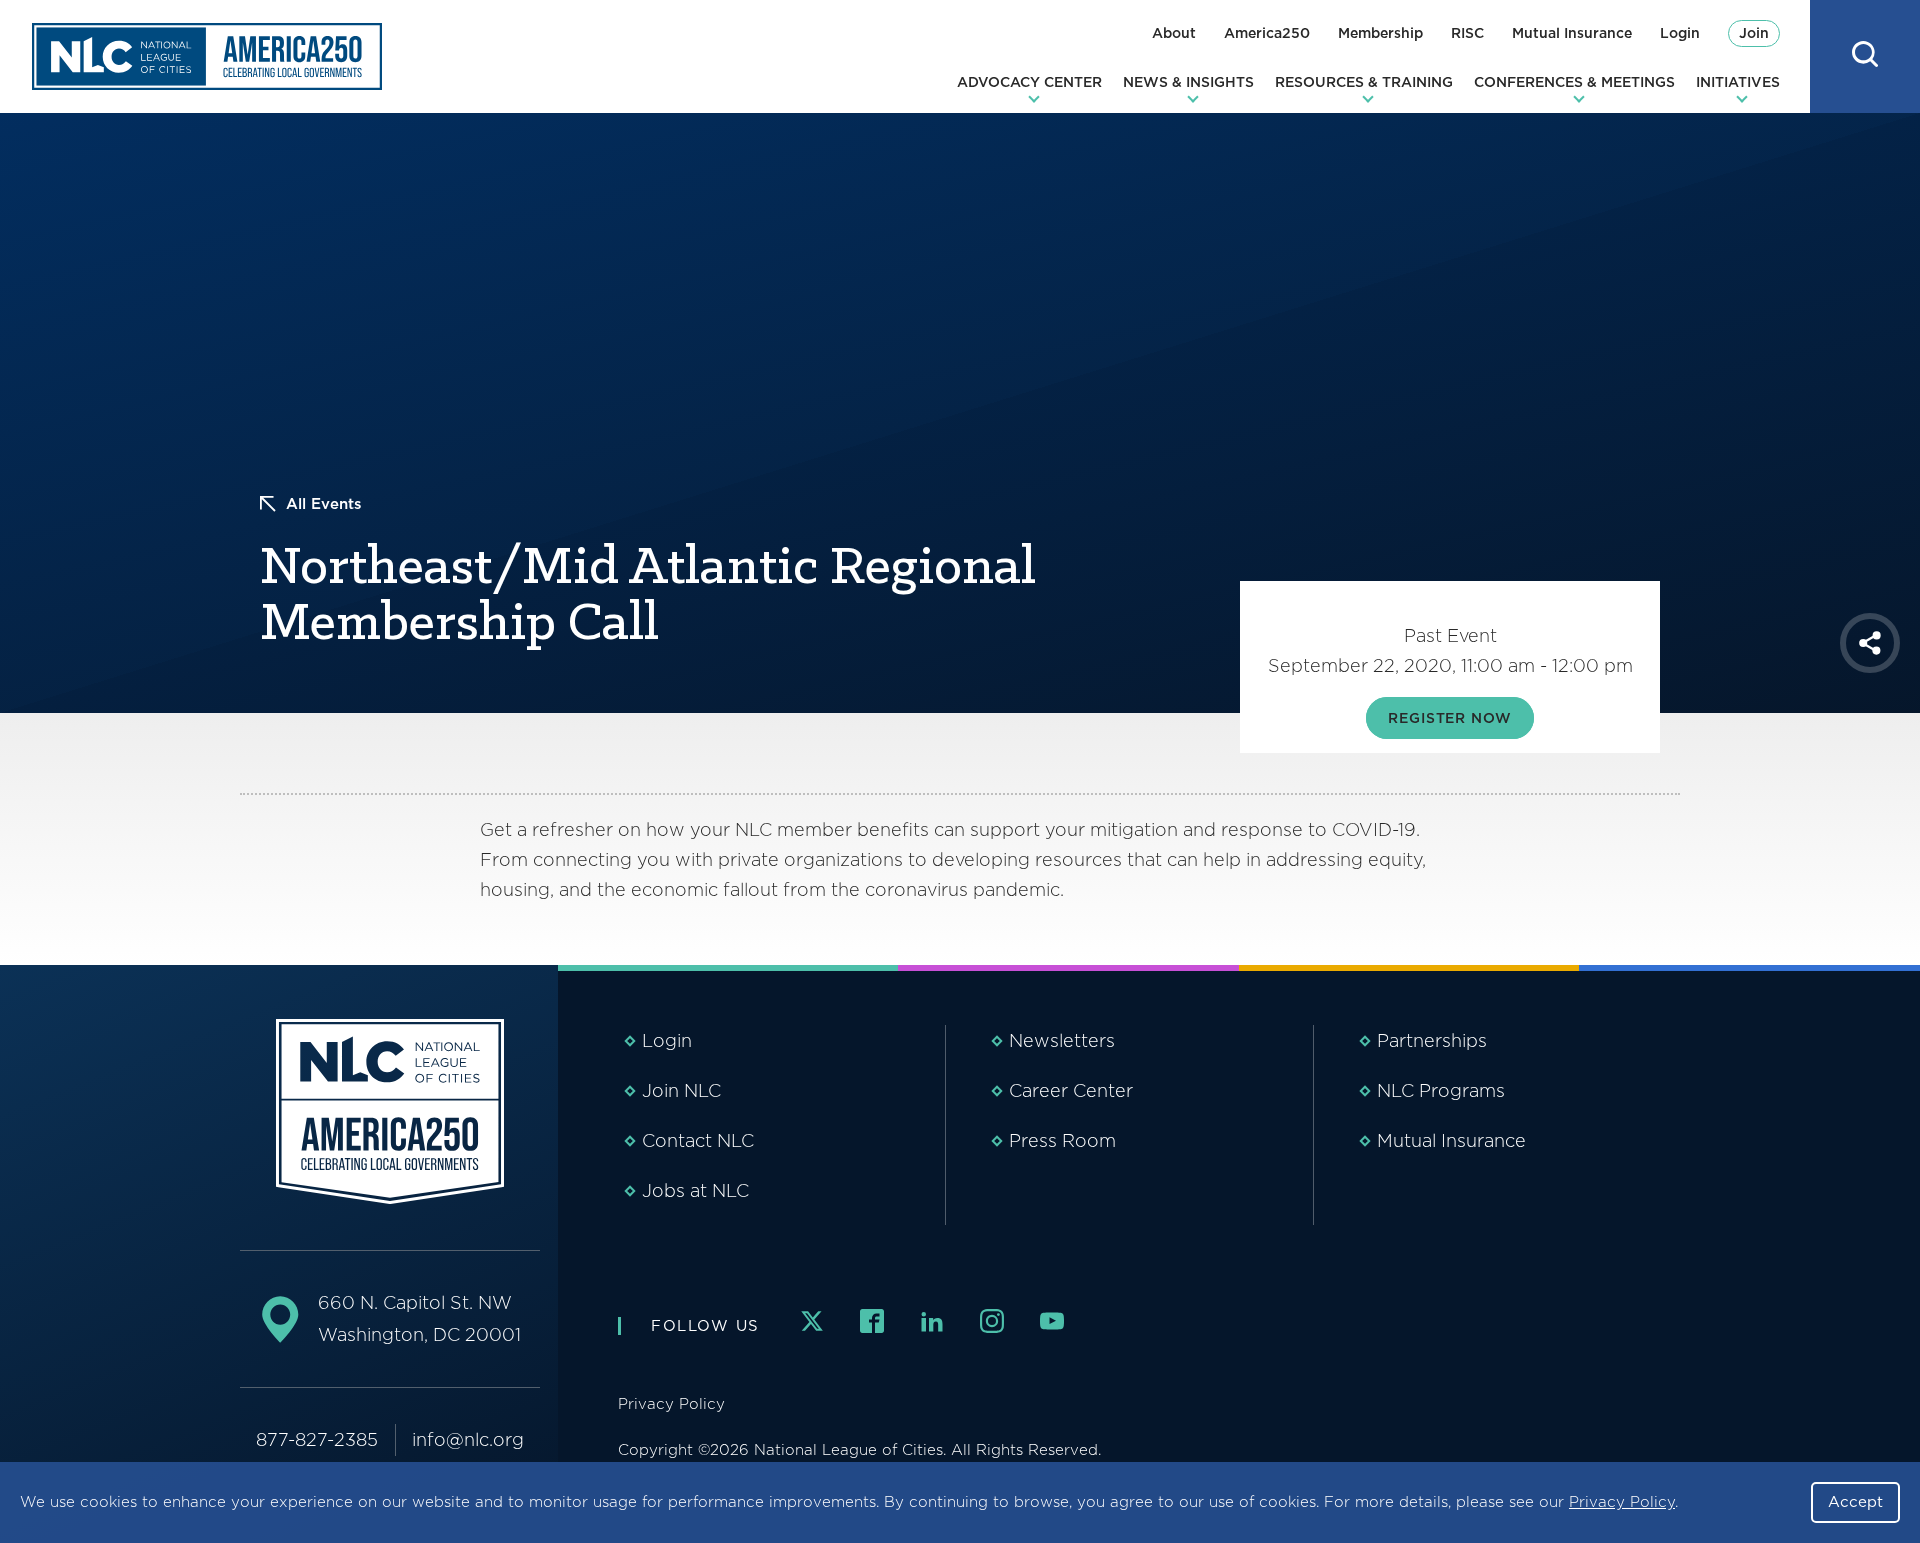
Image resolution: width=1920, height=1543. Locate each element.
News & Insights (1188, 82)
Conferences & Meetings (1574, 82)
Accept (1855, 1502)
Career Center (1071, 1090)
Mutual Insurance (1572, 33)
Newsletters (1062, 1040)
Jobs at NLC (695, 1190)
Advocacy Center (1029, 82)
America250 (1267, 33)
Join (1754, 33)
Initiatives (1738, 82)
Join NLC (681, 1090)
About (1174, 33)
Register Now (1449, 718)
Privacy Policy (1622, 1502)
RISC (1467, 33)
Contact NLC (698, 1140)
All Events (324, 504)
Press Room (1062, 1140)
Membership (1380, 33)
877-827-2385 (317, 1439)
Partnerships (1432, 1040)
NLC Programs (1441, 1090)
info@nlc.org (468, 1439)
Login (1680, 33)
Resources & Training (1364, 82)
